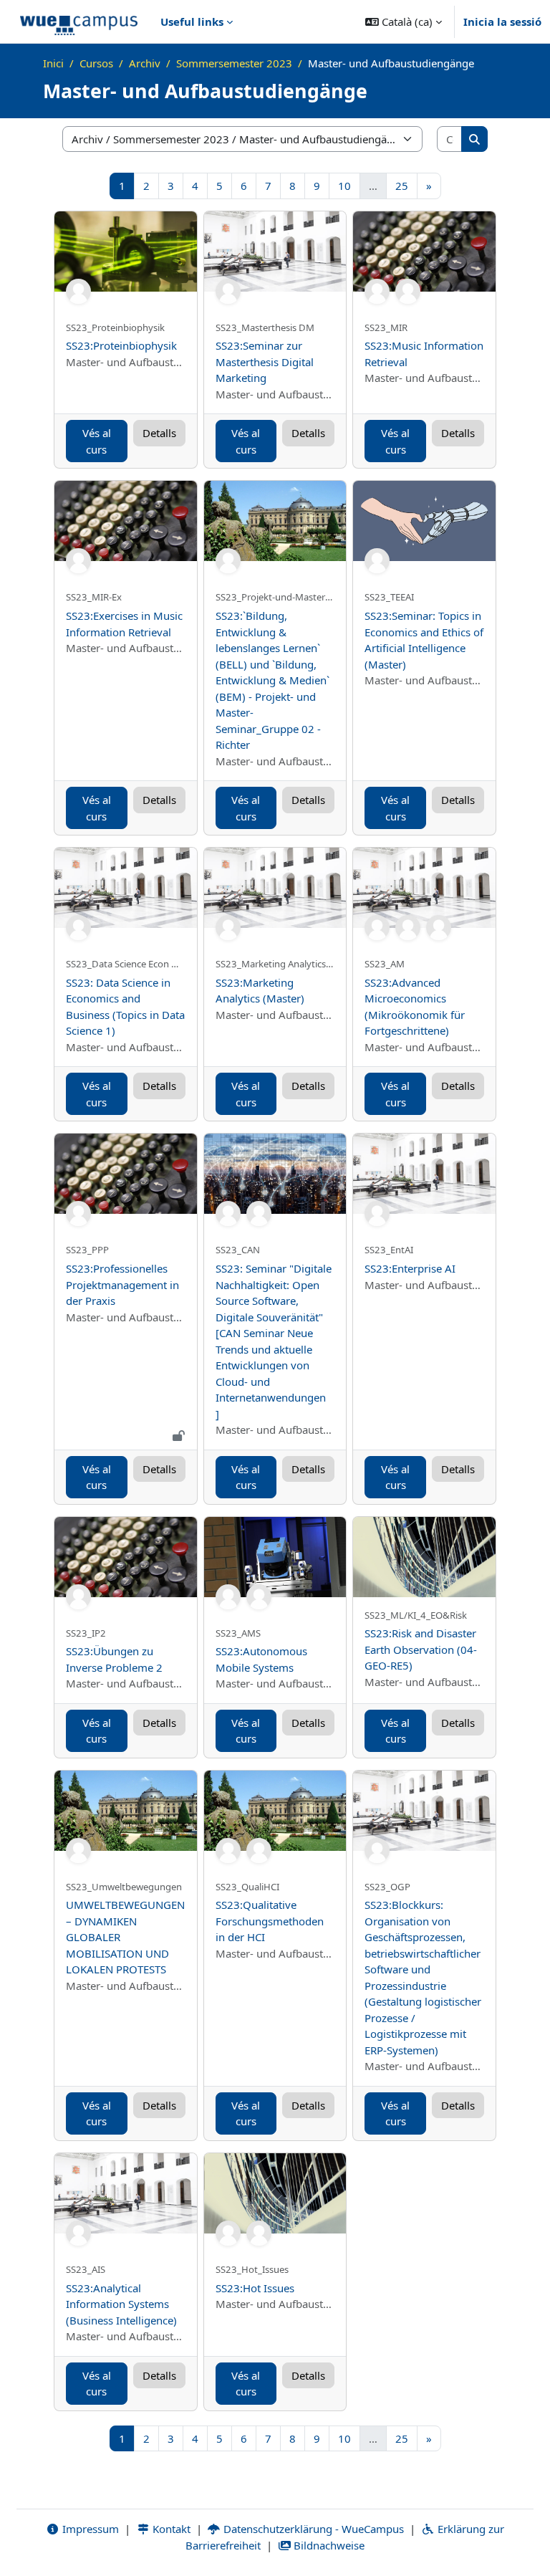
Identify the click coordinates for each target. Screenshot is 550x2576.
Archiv (145, 63)
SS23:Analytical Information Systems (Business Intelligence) (121, 2304)
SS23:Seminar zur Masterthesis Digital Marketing (265, 361)
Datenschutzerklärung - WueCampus (312, 2529)
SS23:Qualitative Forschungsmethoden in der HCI (270, 1921)
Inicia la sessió (502, 21)
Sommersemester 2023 (234, 63)
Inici (53, 63)
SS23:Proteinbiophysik (121, 345)
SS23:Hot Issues (255, 2288)
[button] (404, 21)
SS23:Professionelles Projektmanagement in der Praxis (122, 1284)
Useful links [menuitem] (192, 21)
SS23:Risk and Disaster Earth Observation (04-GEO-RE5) (421, 1649)
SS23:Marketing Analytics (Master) (260, 991)
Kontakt (170, 2529)
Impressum (89, 2529)
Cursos (96, 63)
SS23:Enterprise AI (410, 1268)
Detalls (159, 433)
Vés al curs (97, 441)
